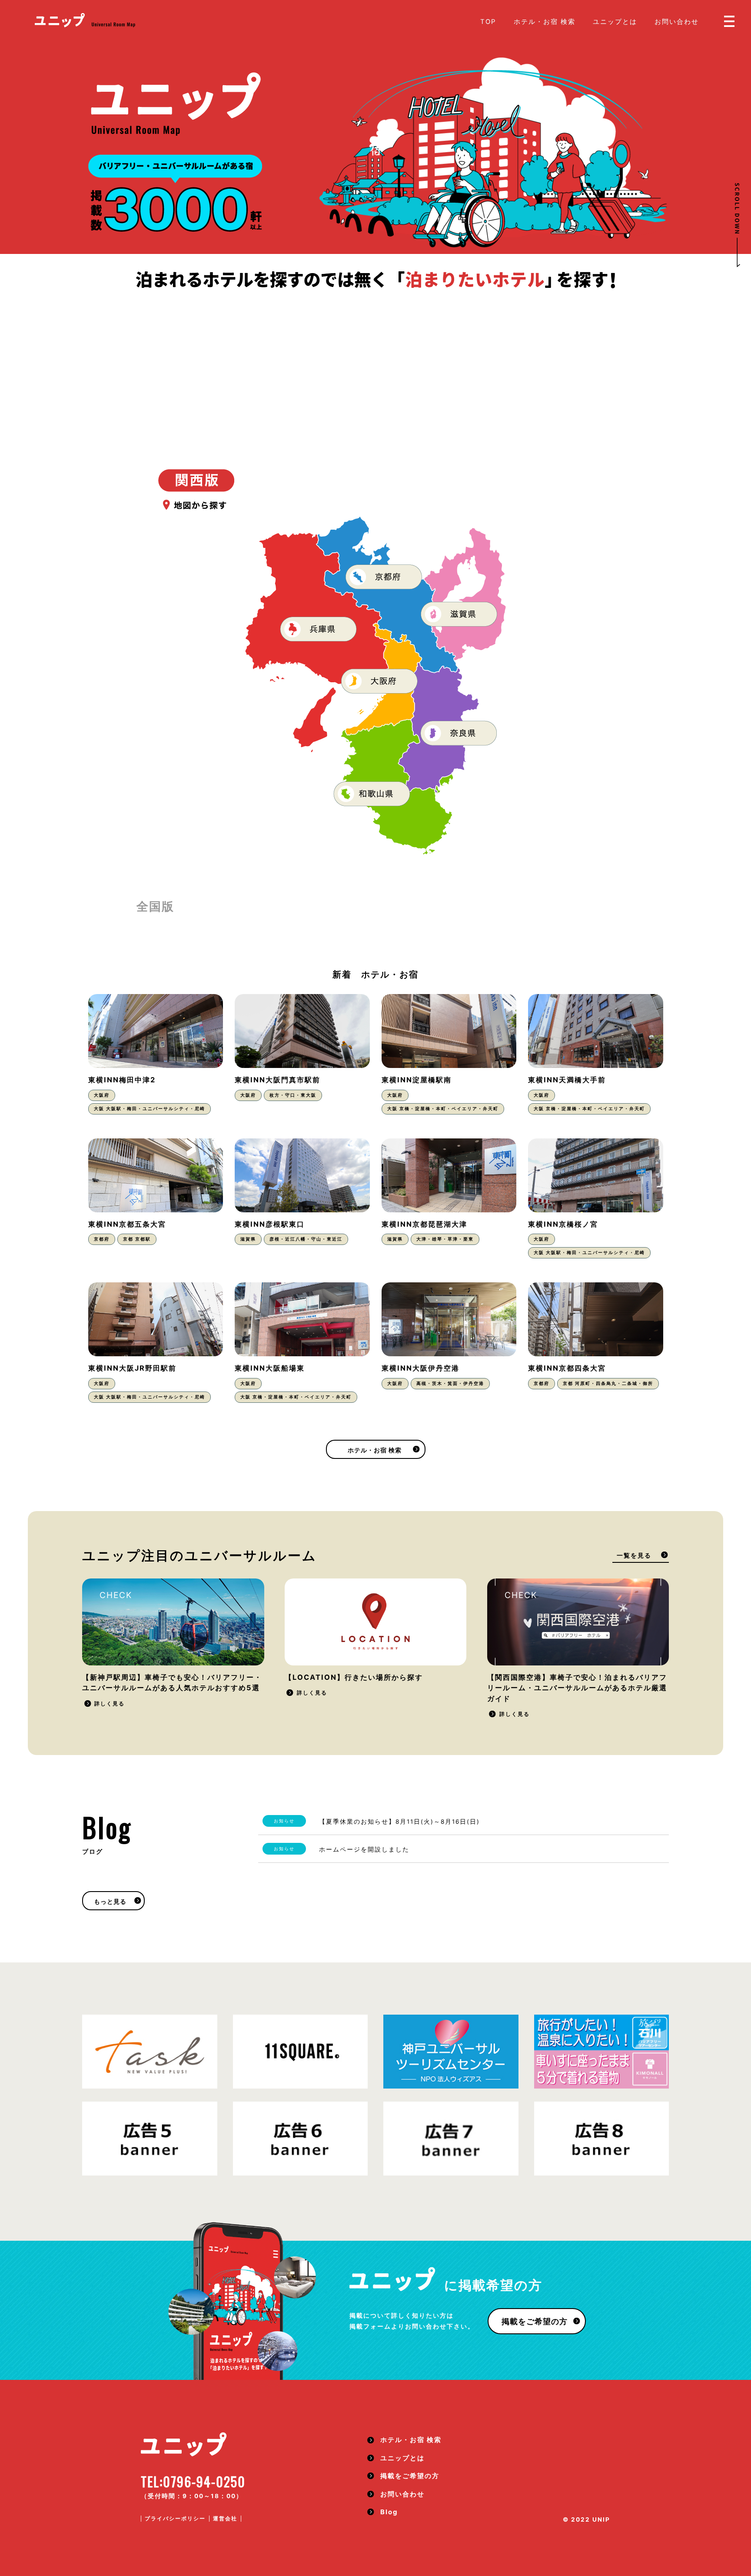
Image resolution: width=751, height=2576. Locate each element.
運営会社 (225, 2518)
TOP (488, 22)
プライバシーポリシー (175, 2518)
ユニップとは (615, 22)
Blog (389, 2512)
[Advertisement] (375, 356)
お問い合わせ (677, 22)
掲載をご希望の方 (535, 2321)
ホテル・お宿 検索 (545, 22)
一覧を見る (634, 1555)
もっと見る (110, 1902)
